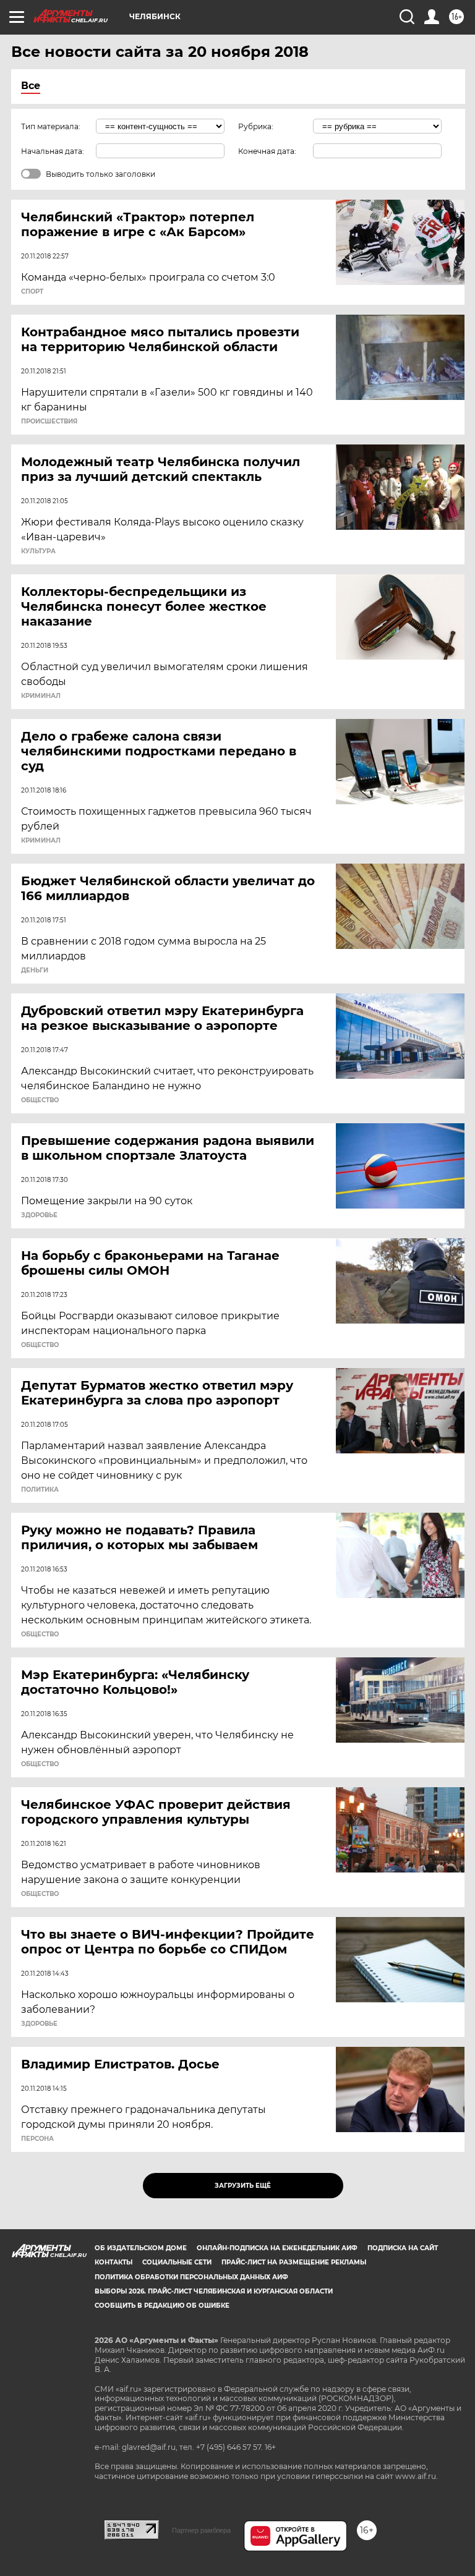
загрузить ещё (243, 2186)
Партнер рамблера (201, 2530)
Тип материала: (51, 126)
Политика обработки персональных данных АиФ (191, 2277)
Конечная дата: (267, 151)
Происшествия (49, 422)
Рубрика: (256, 126)
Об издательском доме (141, 2248)
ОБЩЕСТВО (40, 1100)
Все (31, 86)
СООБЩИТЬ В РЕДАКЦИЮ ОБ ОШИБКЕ (162, 2306)
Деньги (35, 971)
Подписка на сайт (403, 2248)
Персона (37, 2139)
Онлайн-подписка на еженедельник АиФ (277, 2248)
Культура (38, 551)
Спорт (32, 292)
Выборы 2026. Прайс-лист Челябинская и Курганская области (214, 2291)
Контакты (113, 2262)
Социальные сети (177, 2262)
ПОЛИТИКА (40, 1490)
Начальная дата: (53, 151)
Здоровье (39, 1215)
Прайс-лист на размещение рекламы (294, 2262)
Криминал (41, 696)
